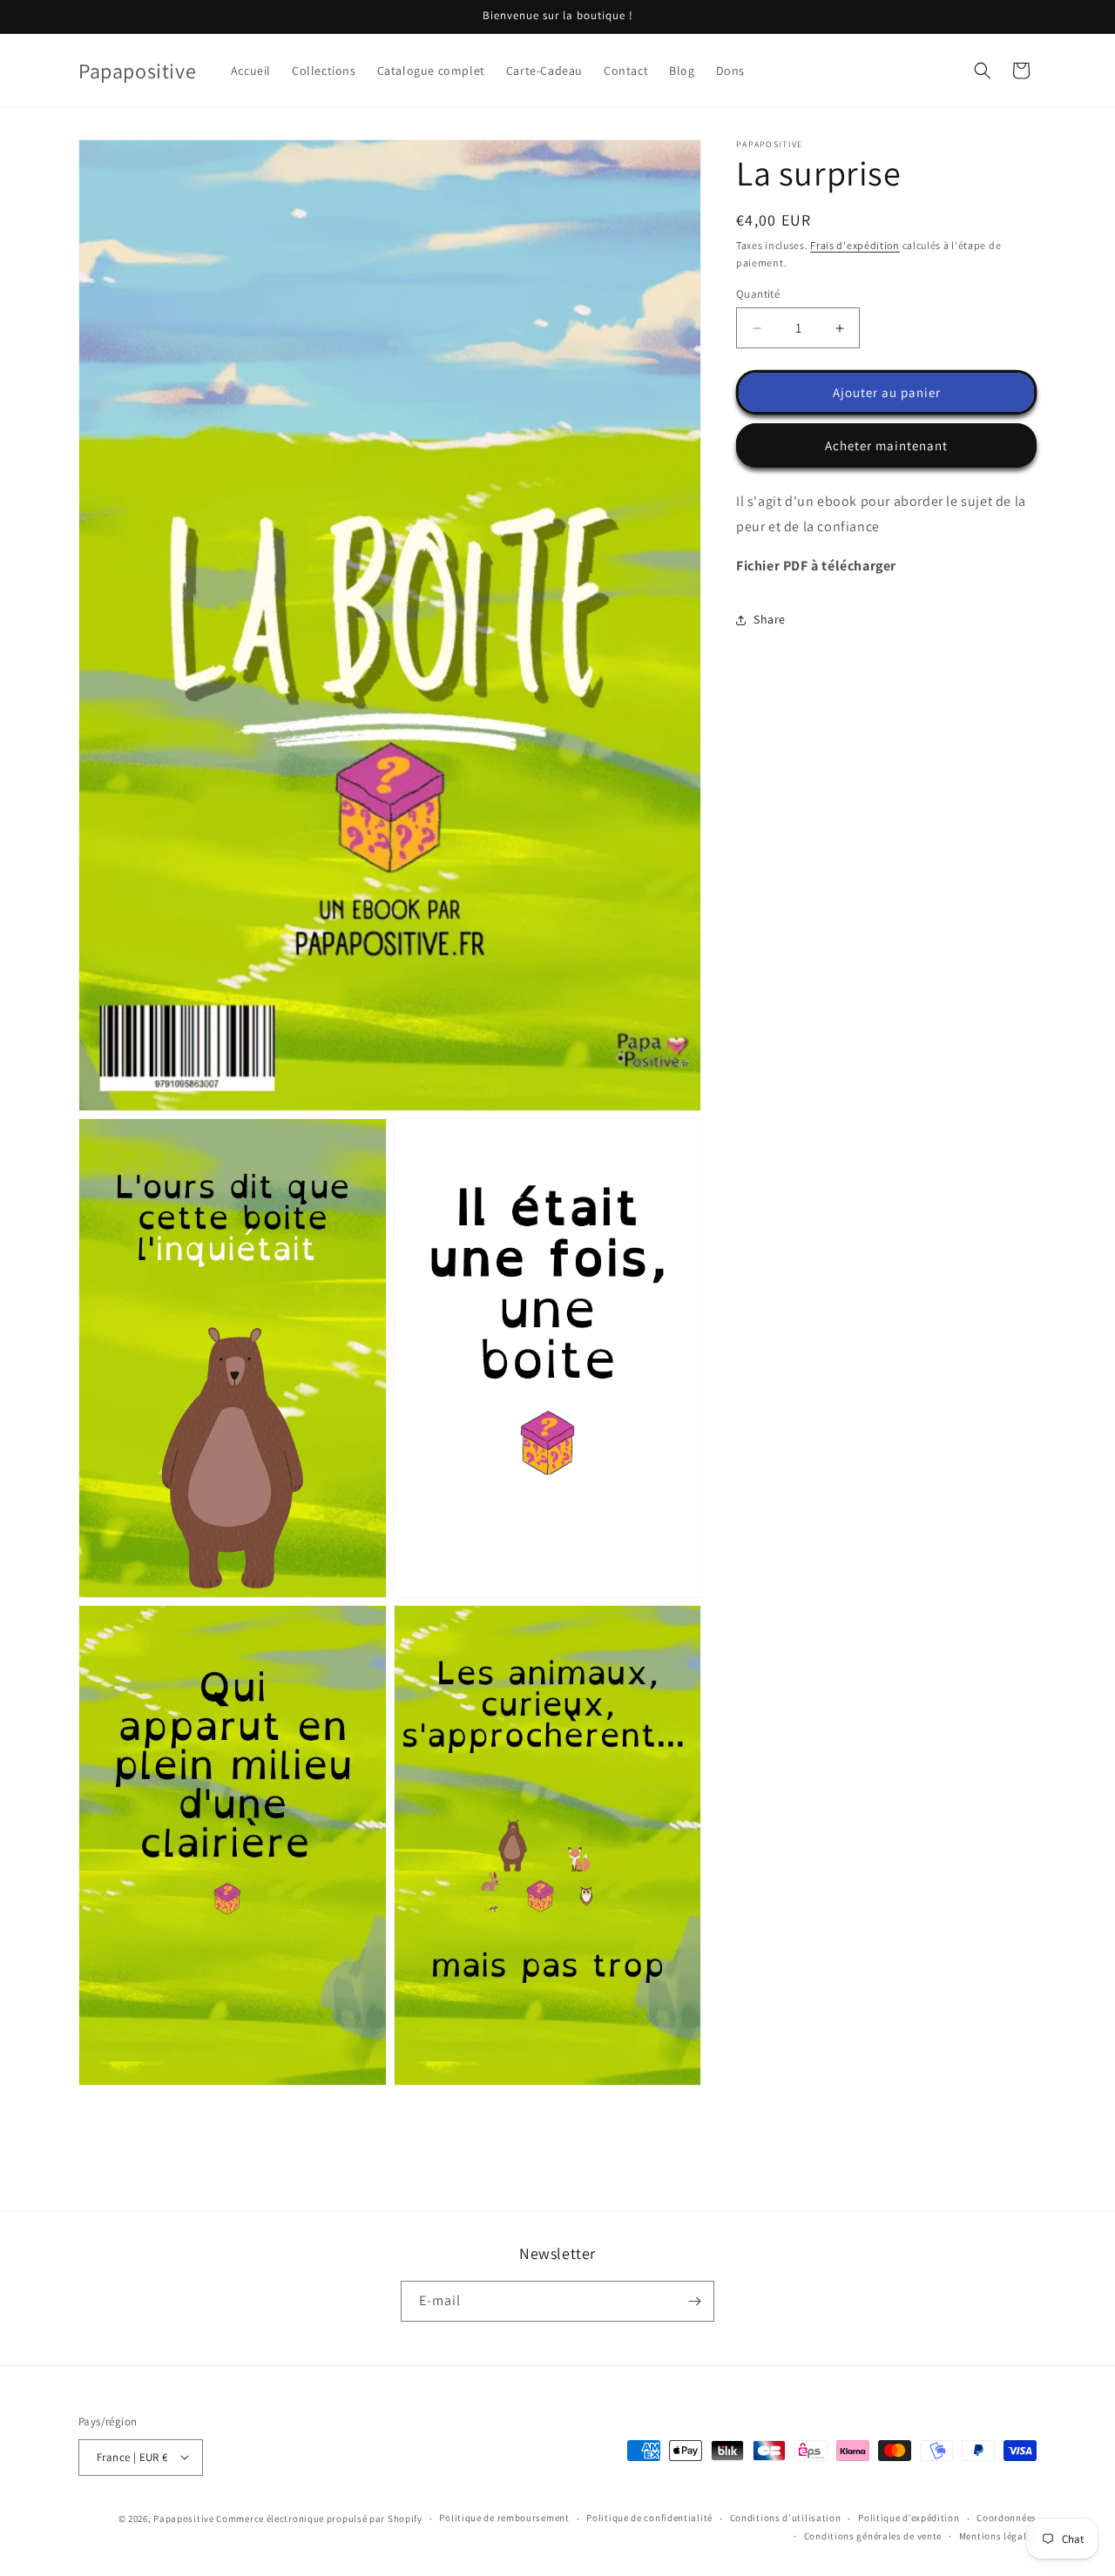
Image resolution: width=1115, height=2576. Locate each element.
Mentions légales (998, 2536)
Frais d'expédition (855, 245)
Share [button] (770, 619)
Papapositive (183, 2518)
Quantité (758, 294)
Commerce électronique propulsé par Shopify (319, 2518)
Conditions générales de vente (873, 2536)
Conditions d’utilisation (786, 2518)
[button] (983, 71)
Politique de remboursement (504, 2518)
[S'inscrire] (694, 2301)
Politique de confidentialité (649, 2518)
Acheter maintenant (886, 445)
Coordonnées (1007, 2518)
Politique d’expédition (909, 2518)
